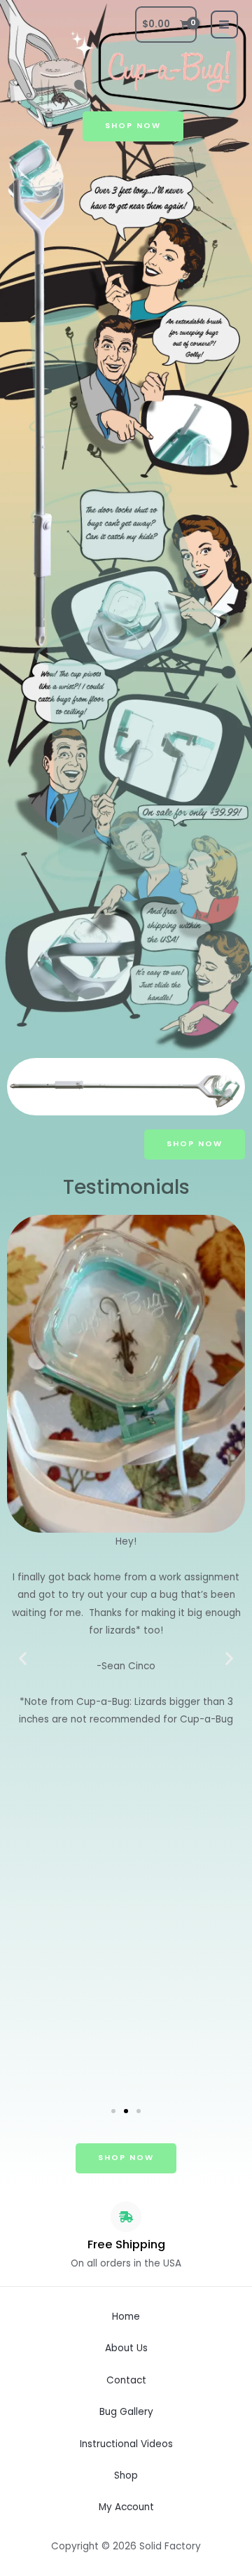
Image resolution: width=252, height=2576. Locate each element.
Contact (126, 2380)
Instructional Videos (126, 2444)
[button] (23, 1658)
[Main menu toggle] (224, 24)
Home (126, 2317)
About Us (126, 2348)
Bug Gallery (126, 2412)
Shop (126, 2476)
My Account (126, 2507)
